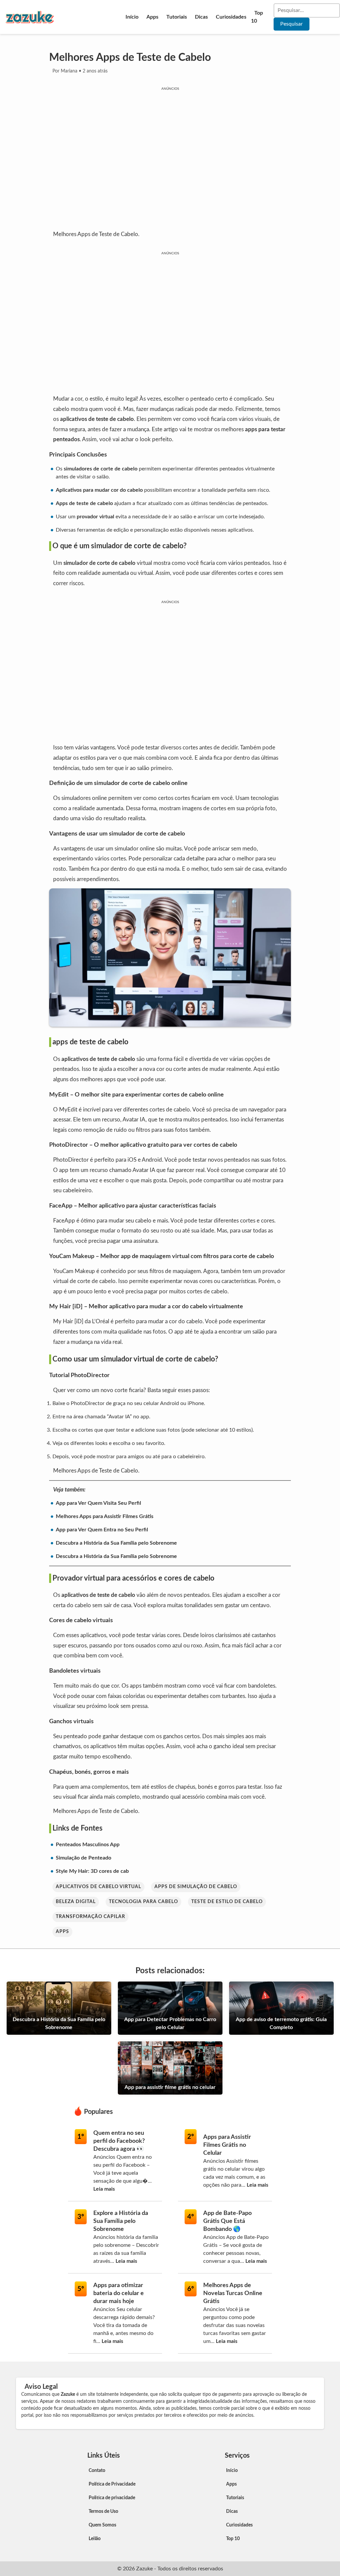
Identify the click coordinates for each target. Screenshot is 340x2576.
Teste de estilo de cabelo (227, 1902)
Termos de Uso (103, 2512)
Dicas (201, 17)
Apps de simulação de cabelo (196, 1887)
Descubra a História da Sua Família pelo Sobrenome (116, 1543)
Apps (152, 17)
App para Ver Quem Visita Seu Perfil (98, 1503)
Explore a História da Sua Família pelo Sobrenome (121, 2221)
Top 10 (257, 17)
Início (132, 17)
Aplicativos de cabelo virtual (98, 1887)
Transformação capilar (90, 1917)
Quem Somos (102, 2525)
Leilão (95, 2539)
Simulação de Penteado (84, 1858)
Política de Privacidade (112, 2484)
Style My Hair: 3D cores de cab (92, 1871)
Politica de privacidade (112, 2498)
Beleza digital (76, 1902)
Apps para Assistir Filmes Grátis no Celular (227, 2145)
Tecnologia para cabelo (143, 1902)
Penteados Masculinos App (88, 1845)
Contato (97, 2471)
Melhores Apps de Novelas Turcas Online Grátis (233, 2293)
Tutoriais (177, 17)
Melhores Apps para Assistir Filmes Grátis (105, 1516)
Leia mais (104, 2189)
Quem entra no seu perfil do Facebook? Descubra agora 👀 (119, 2141)
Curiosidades (231, 17)
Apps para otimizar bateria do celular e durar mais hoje (119, 2293)
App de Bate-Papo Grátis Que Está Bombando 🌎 (227, 2221)
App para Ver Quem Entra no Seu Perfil (102, 1530)
